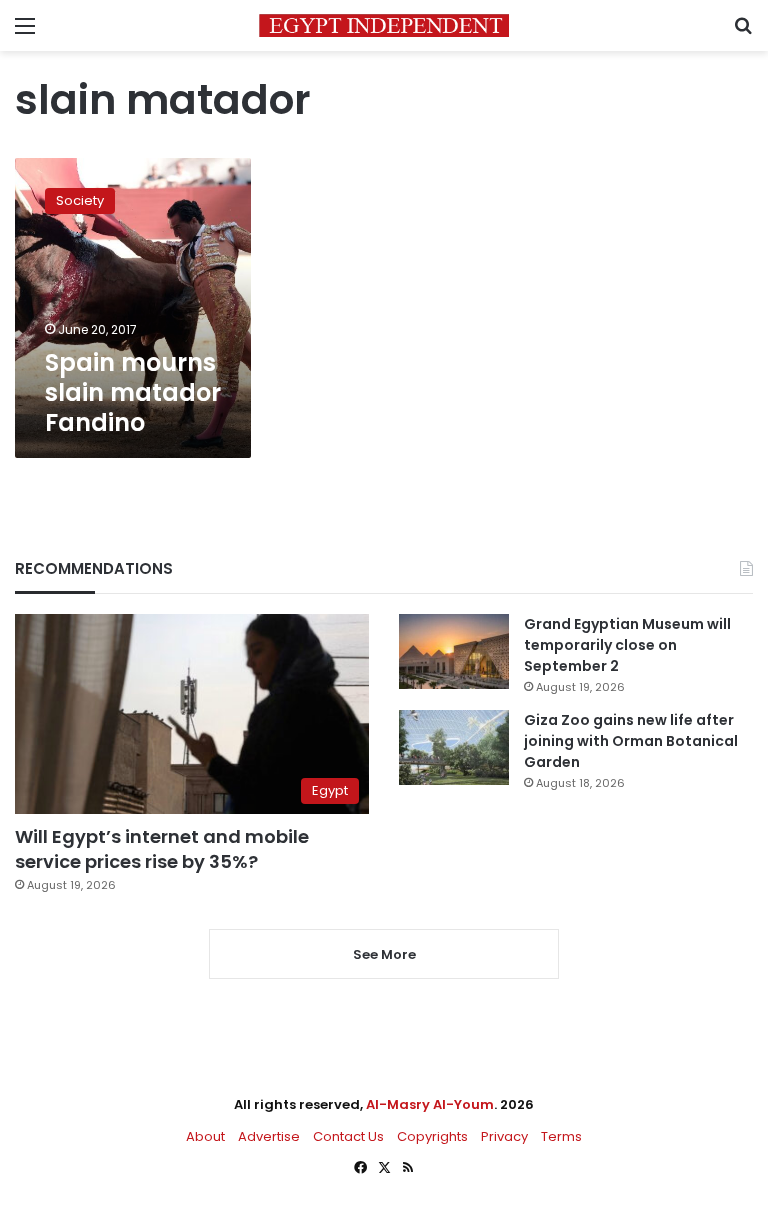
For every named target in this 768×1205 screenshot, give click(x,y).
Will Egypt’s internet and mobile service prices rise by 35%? (162, 849)
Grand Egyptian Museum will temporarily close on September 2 (627, 645)
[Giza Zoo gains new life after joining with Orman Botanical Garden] (454, 747)
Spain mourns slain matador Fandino (133, 392)
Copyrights (432, 1136)
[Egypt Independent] (384, 25)
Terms (561, 1136)
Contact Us (348, 1136)
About (205, 1136)
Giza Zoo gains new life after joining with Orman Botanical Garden (631, 741)
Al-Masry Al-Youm (430, 1104)
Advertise (269, 1136)
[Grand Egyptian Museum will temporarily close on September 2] (454, 651)
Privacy (504, 1136)
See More (384, 954)
